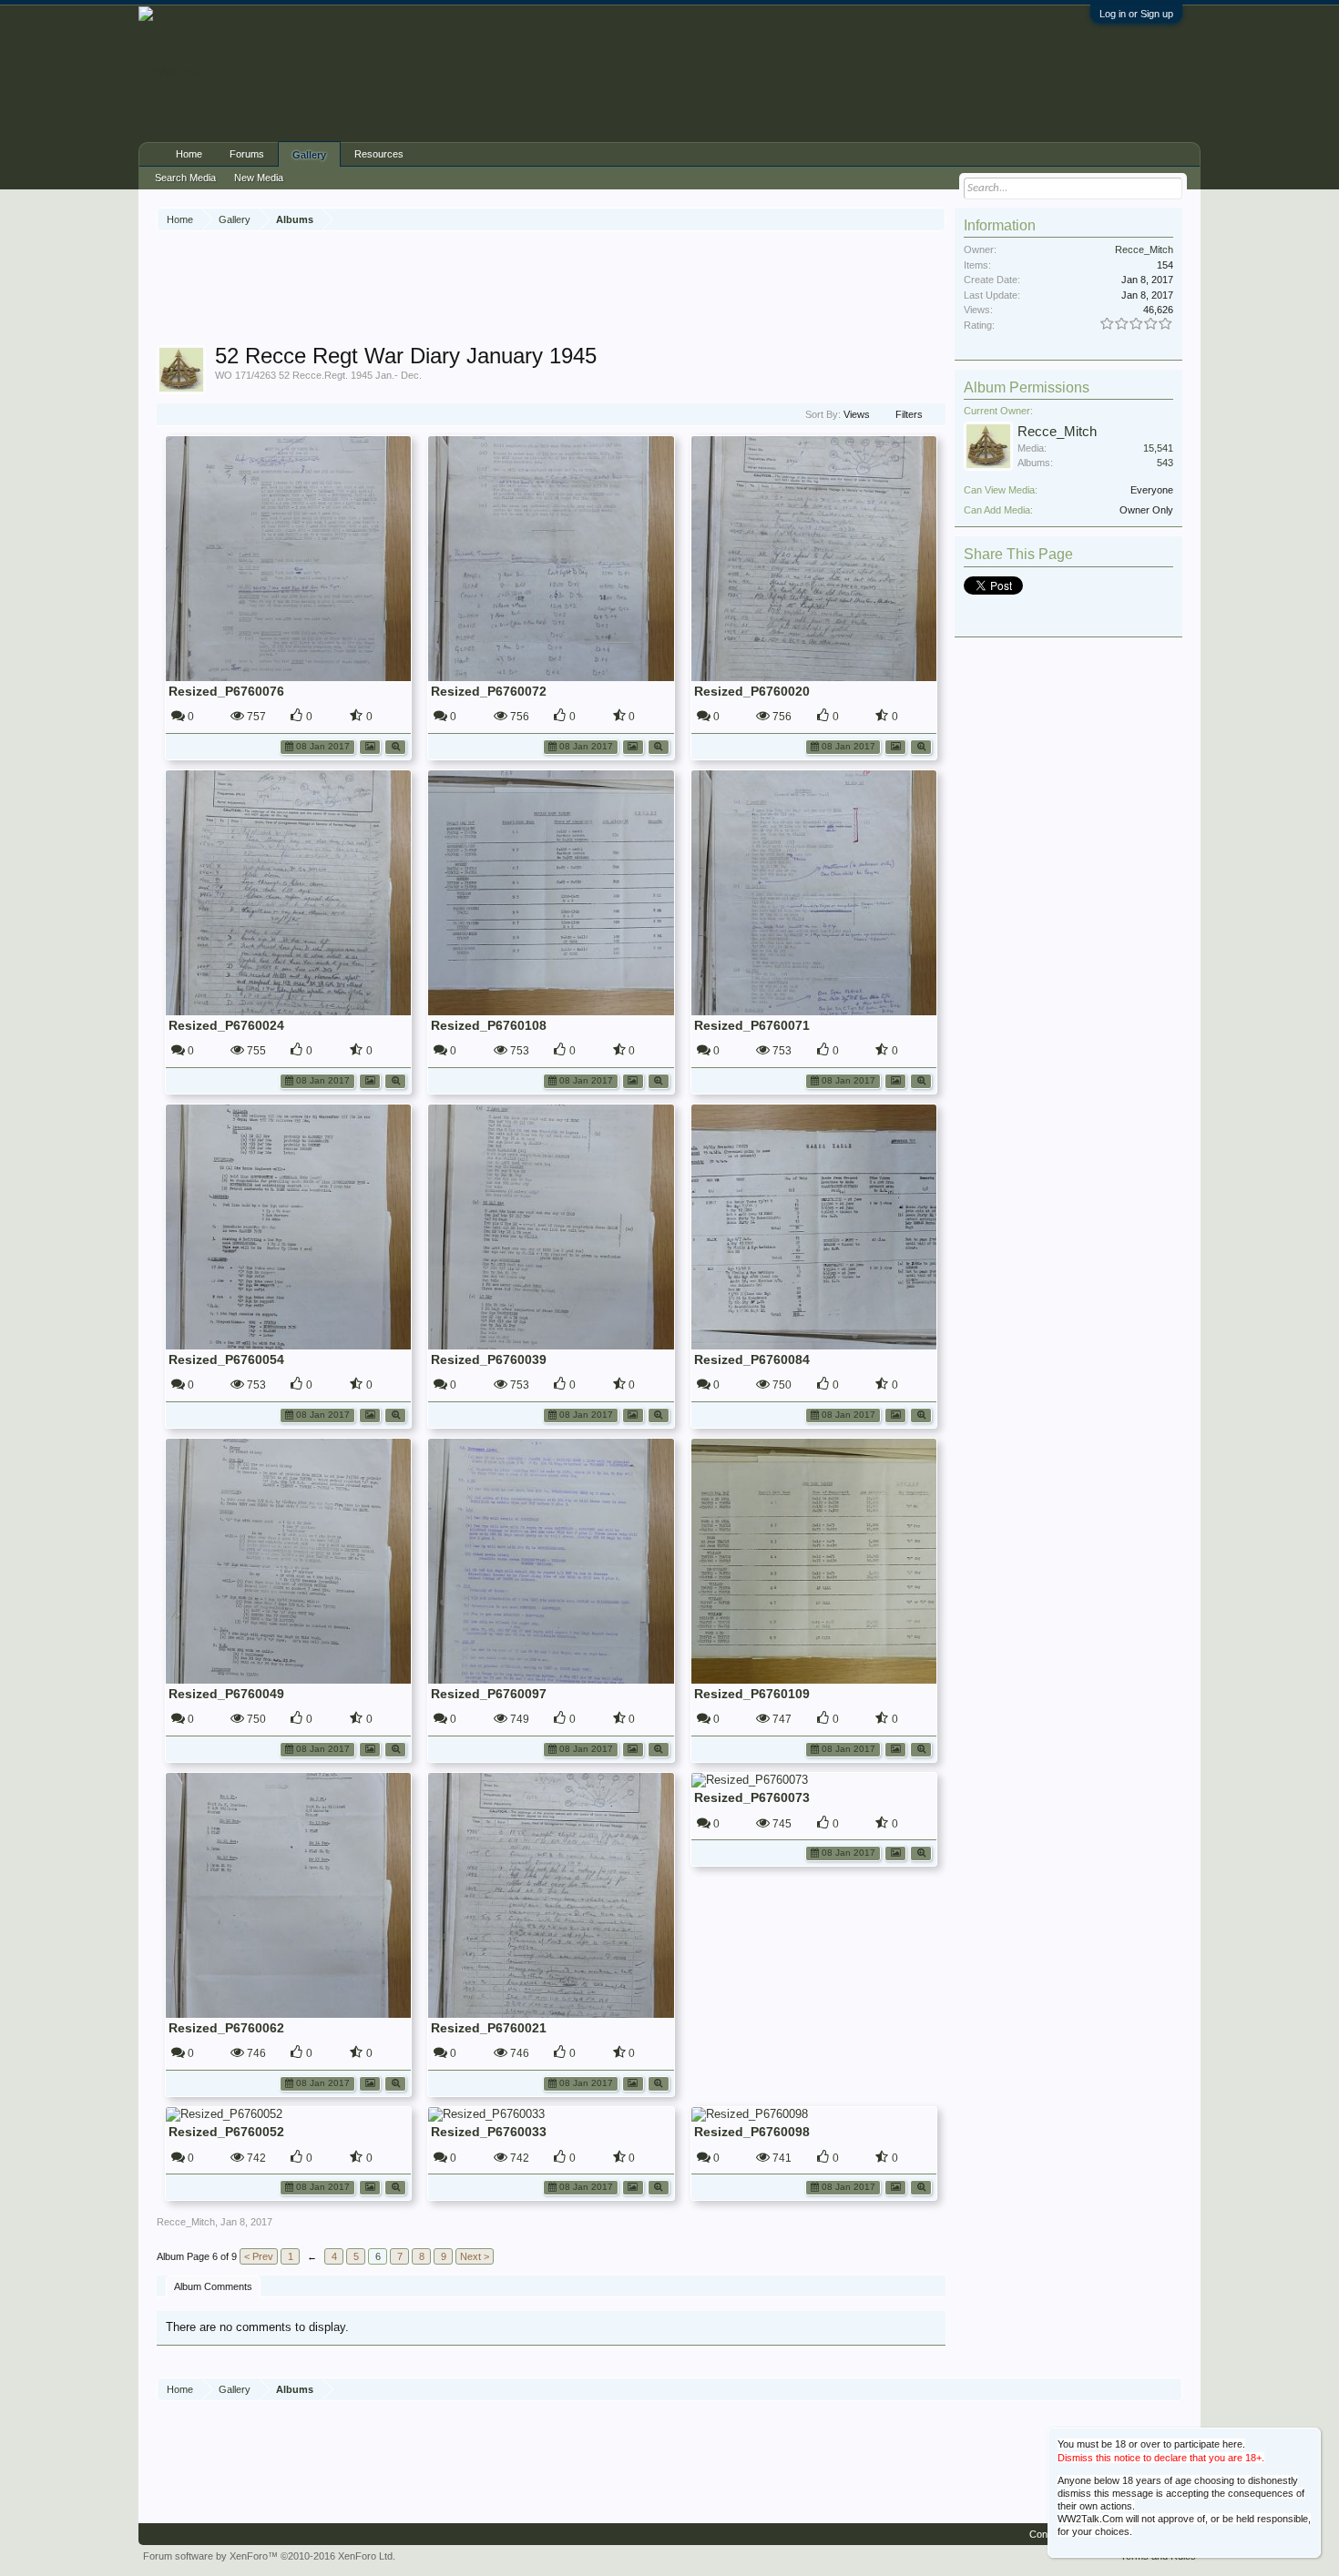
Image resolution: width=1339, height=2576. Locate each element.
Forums (247, 154)
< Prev (259, 2256)
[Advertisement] (551, 290)
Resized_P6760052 (226, 2132)
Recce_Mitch (186, 2222)
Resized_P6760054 (226, 1359)
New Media (259, 178)
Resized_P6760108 (489, 1025)
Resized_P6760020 (752, 691)
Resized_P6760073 (752, 1797)
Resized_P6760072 (489, 691)
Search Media (185, 178)
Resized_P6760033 (489, 2132)
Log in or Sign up (1136, 14)
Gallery (309, 155)
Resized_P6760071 (752, 1025)
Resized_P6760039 (489, 1359)
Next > (475, 2256)
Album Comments (213, 2286)
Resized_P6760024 (226, 1025)
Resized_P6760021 (489, 2028)
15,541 (1158, 448)
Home (189, 154)
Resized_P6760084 (752, 1359)
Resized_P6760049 (226, 1694)
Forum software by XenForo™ (269, 2556)
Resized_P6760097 (489, 1694)
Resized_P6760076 (226, 691)
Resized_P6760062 (226, 2028)
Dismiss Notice (1308, 2440)
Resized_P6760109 (752, 1694)
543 (1165, 463)
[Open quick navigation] (934, 219)
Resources (379, 154)
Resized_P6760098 (752, 2132)
